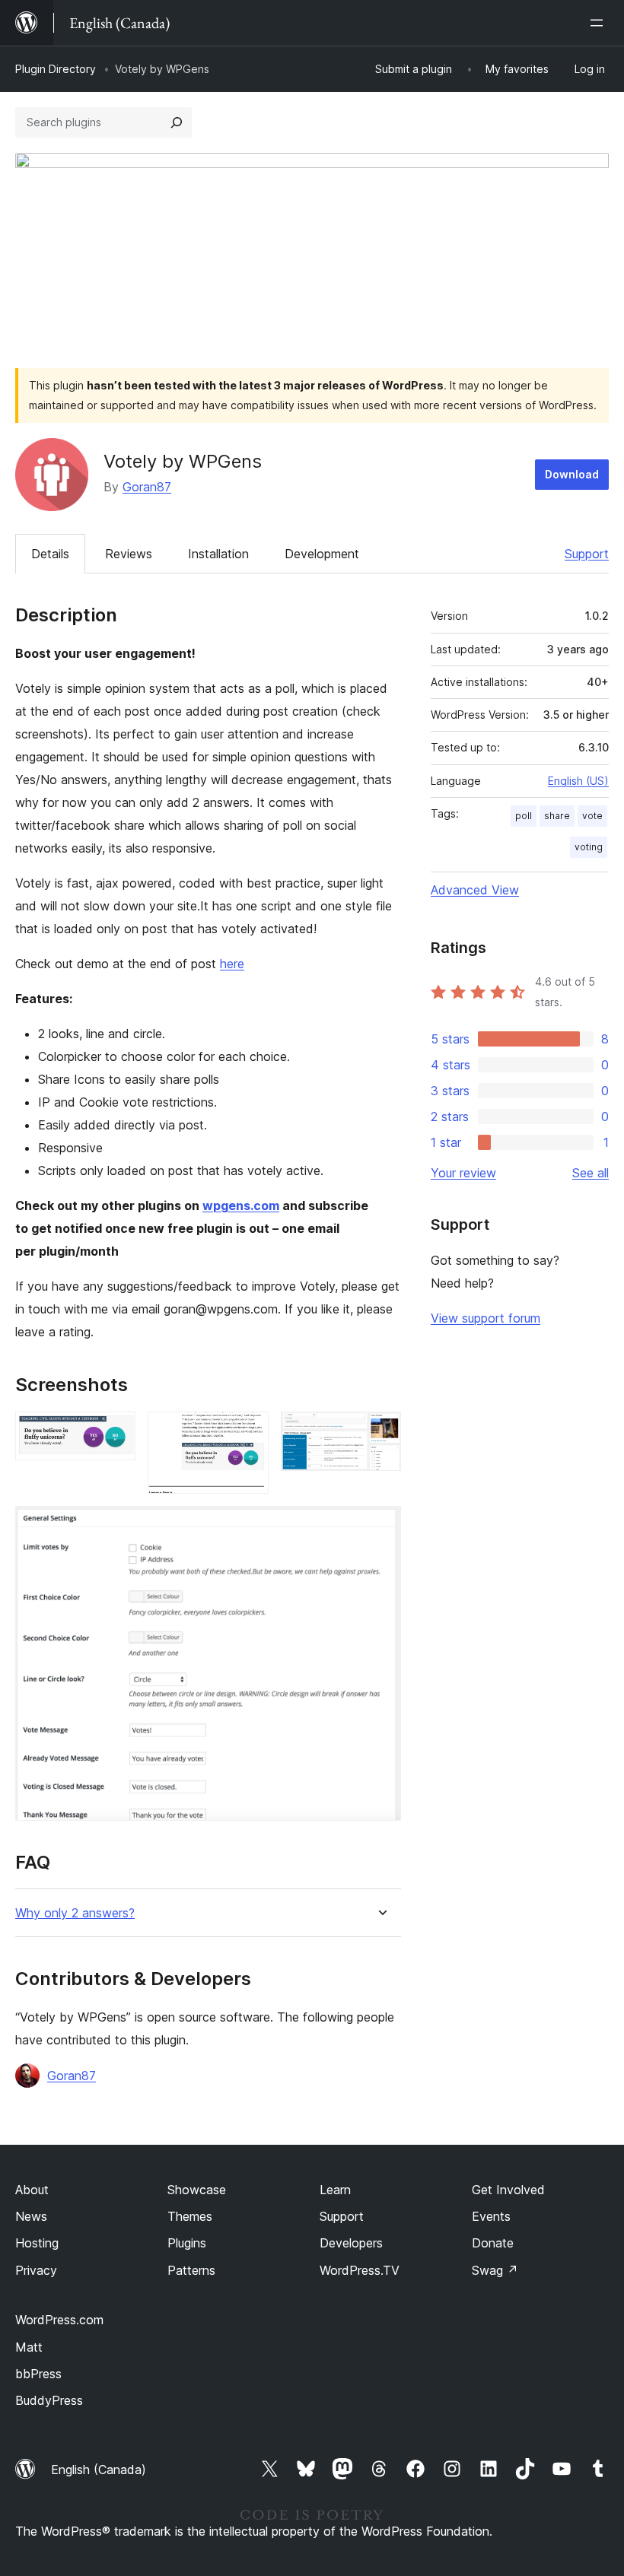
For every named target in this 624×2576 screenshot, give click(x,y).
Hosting (37, 2243)
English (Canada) (99, 2470)
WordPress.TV (360, 2270)
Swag (495, 2270)
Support (587, 554)
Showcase (197, 2190)
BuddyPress (49, 2400)
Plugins (187, 2243)
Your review (463, 1173)
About (32, 2190)
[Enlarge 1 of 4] (115, 1432)
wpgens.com (241, 1205)
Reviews (129, 554)
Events (491, 2216)
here (232, 964)
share (557, 816)
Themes (190, 2216)
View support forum (486, 1318)
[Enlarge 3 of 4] (380, 1432)
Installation (218, 554)
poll (524, 816)
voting (589, 847)
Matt (29, 2347)
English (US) (578, 781)
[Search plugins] (177, 122)
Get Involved (508, 2190)
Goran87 (147, 487)
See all (591, 1173)
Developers (351, 2243)
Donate (493, 2243)
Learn (335, 2190)
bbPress (38, 2374)
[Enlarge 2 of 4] (248, 1432)
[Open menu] (600, 23)
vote (592, 816)
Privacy (36, 2270)
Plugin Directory (56, 69)
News (31, 2216)
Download (572, 474)
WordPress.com (59, 2320)
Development (322, 554)
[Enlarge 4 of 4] (380, 1526)
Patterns (191, 2270)
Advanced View (475, 890)
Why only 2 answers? (75, 1913)
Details (50, 554)
